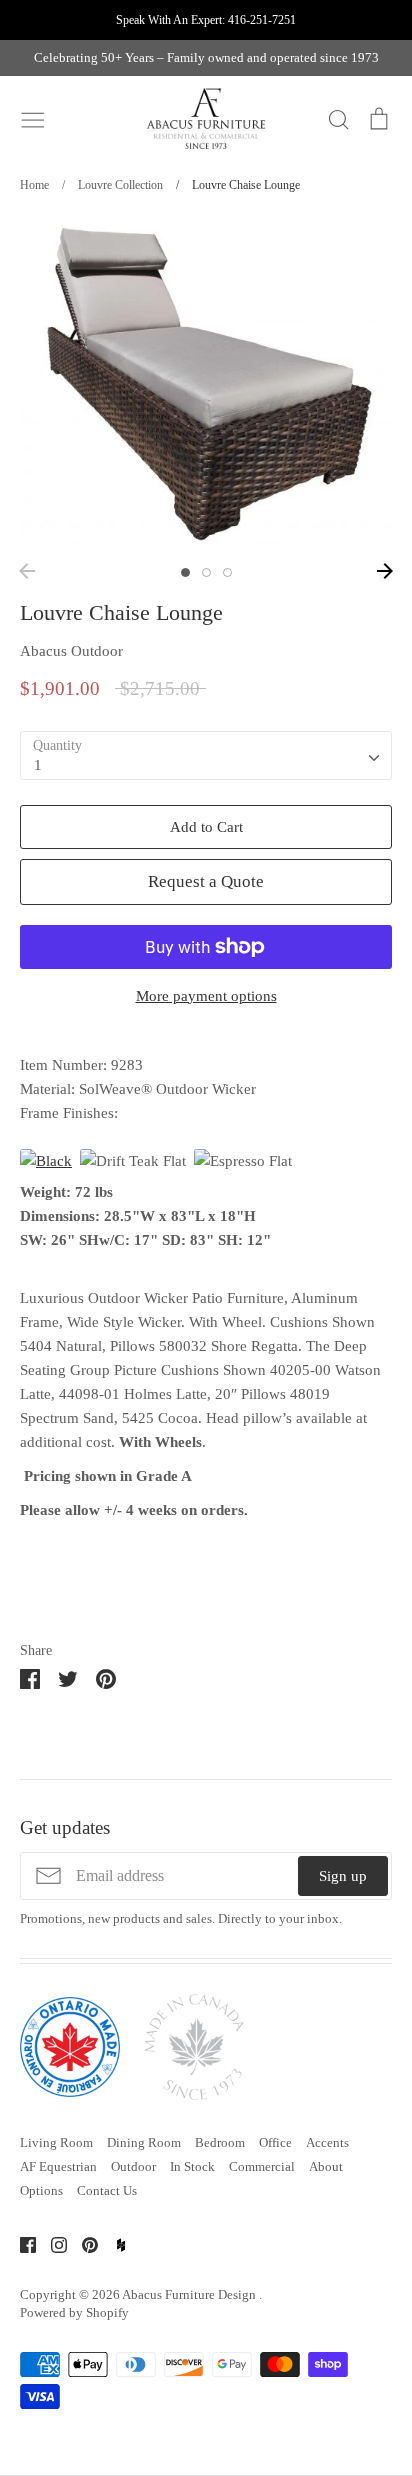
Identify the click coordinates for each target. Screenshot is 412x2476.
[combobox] (206, 756)
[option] (206, 384)
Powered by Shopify (74, 2312)
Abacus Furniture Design (190, 2294)
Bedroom (220, 2142)
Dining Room (144, 2142)
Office (275, 2142)
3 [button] (227, 572)
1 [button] (185, 572)
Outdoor (133, 2166)
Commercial (262, 2166)
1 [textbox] (38, 765)
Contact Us (107, 2190)
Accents (327, 2142)
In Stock (192, 2166)
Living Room (56, 2142)
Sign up (343, 1876)
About (326, 2166)
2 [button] (206, 572)
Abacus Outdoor (71, 651)
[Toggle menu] (33, 118)
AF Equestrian (58, 2166)
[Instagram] (51, 2244)
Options (41, 2190)
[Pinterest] (82, 2244)
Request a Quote (206, 881)
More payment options (206, 996)
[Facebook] (20, 2244)
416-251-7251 (262, 20)
